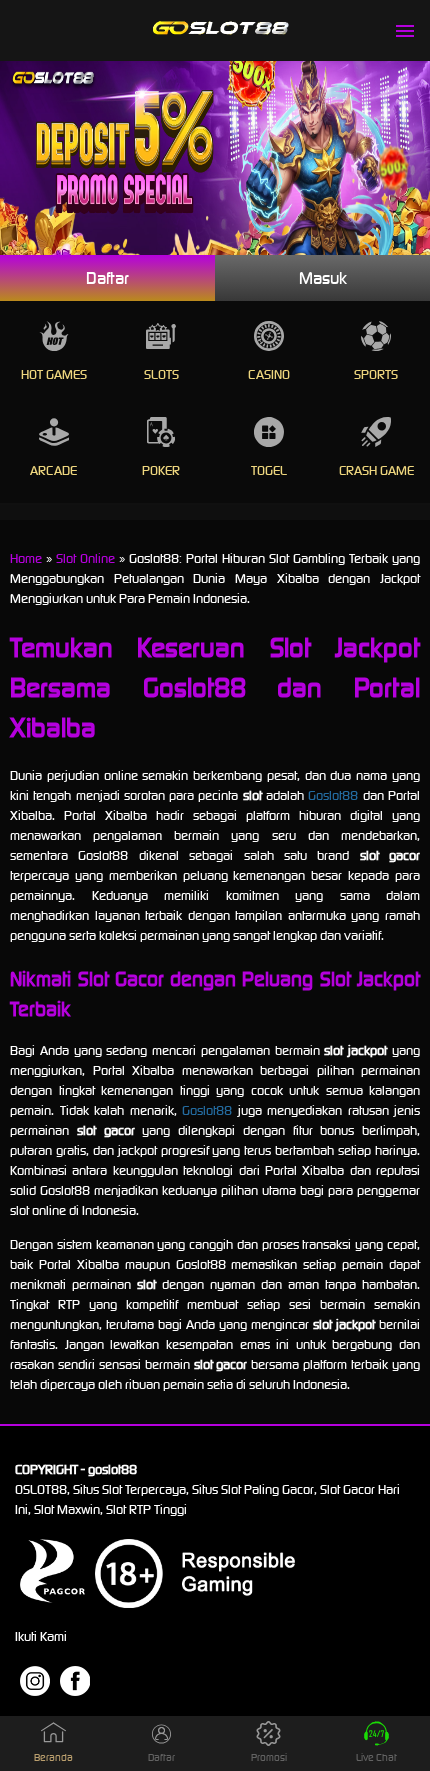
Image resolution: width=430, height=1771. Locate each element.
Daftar (107, 278)
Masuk (323, 278)
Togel (269, 470)
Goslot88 (333, 795)
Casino (269, 374)
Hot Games (54, 374)
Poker (161, 470)
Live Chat (376, 1757)
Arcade (53, 470)
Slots (161, 374)
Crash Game (376, 470)
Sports (376, 374)
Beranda (53, 1757)
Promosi (269, 1757)
